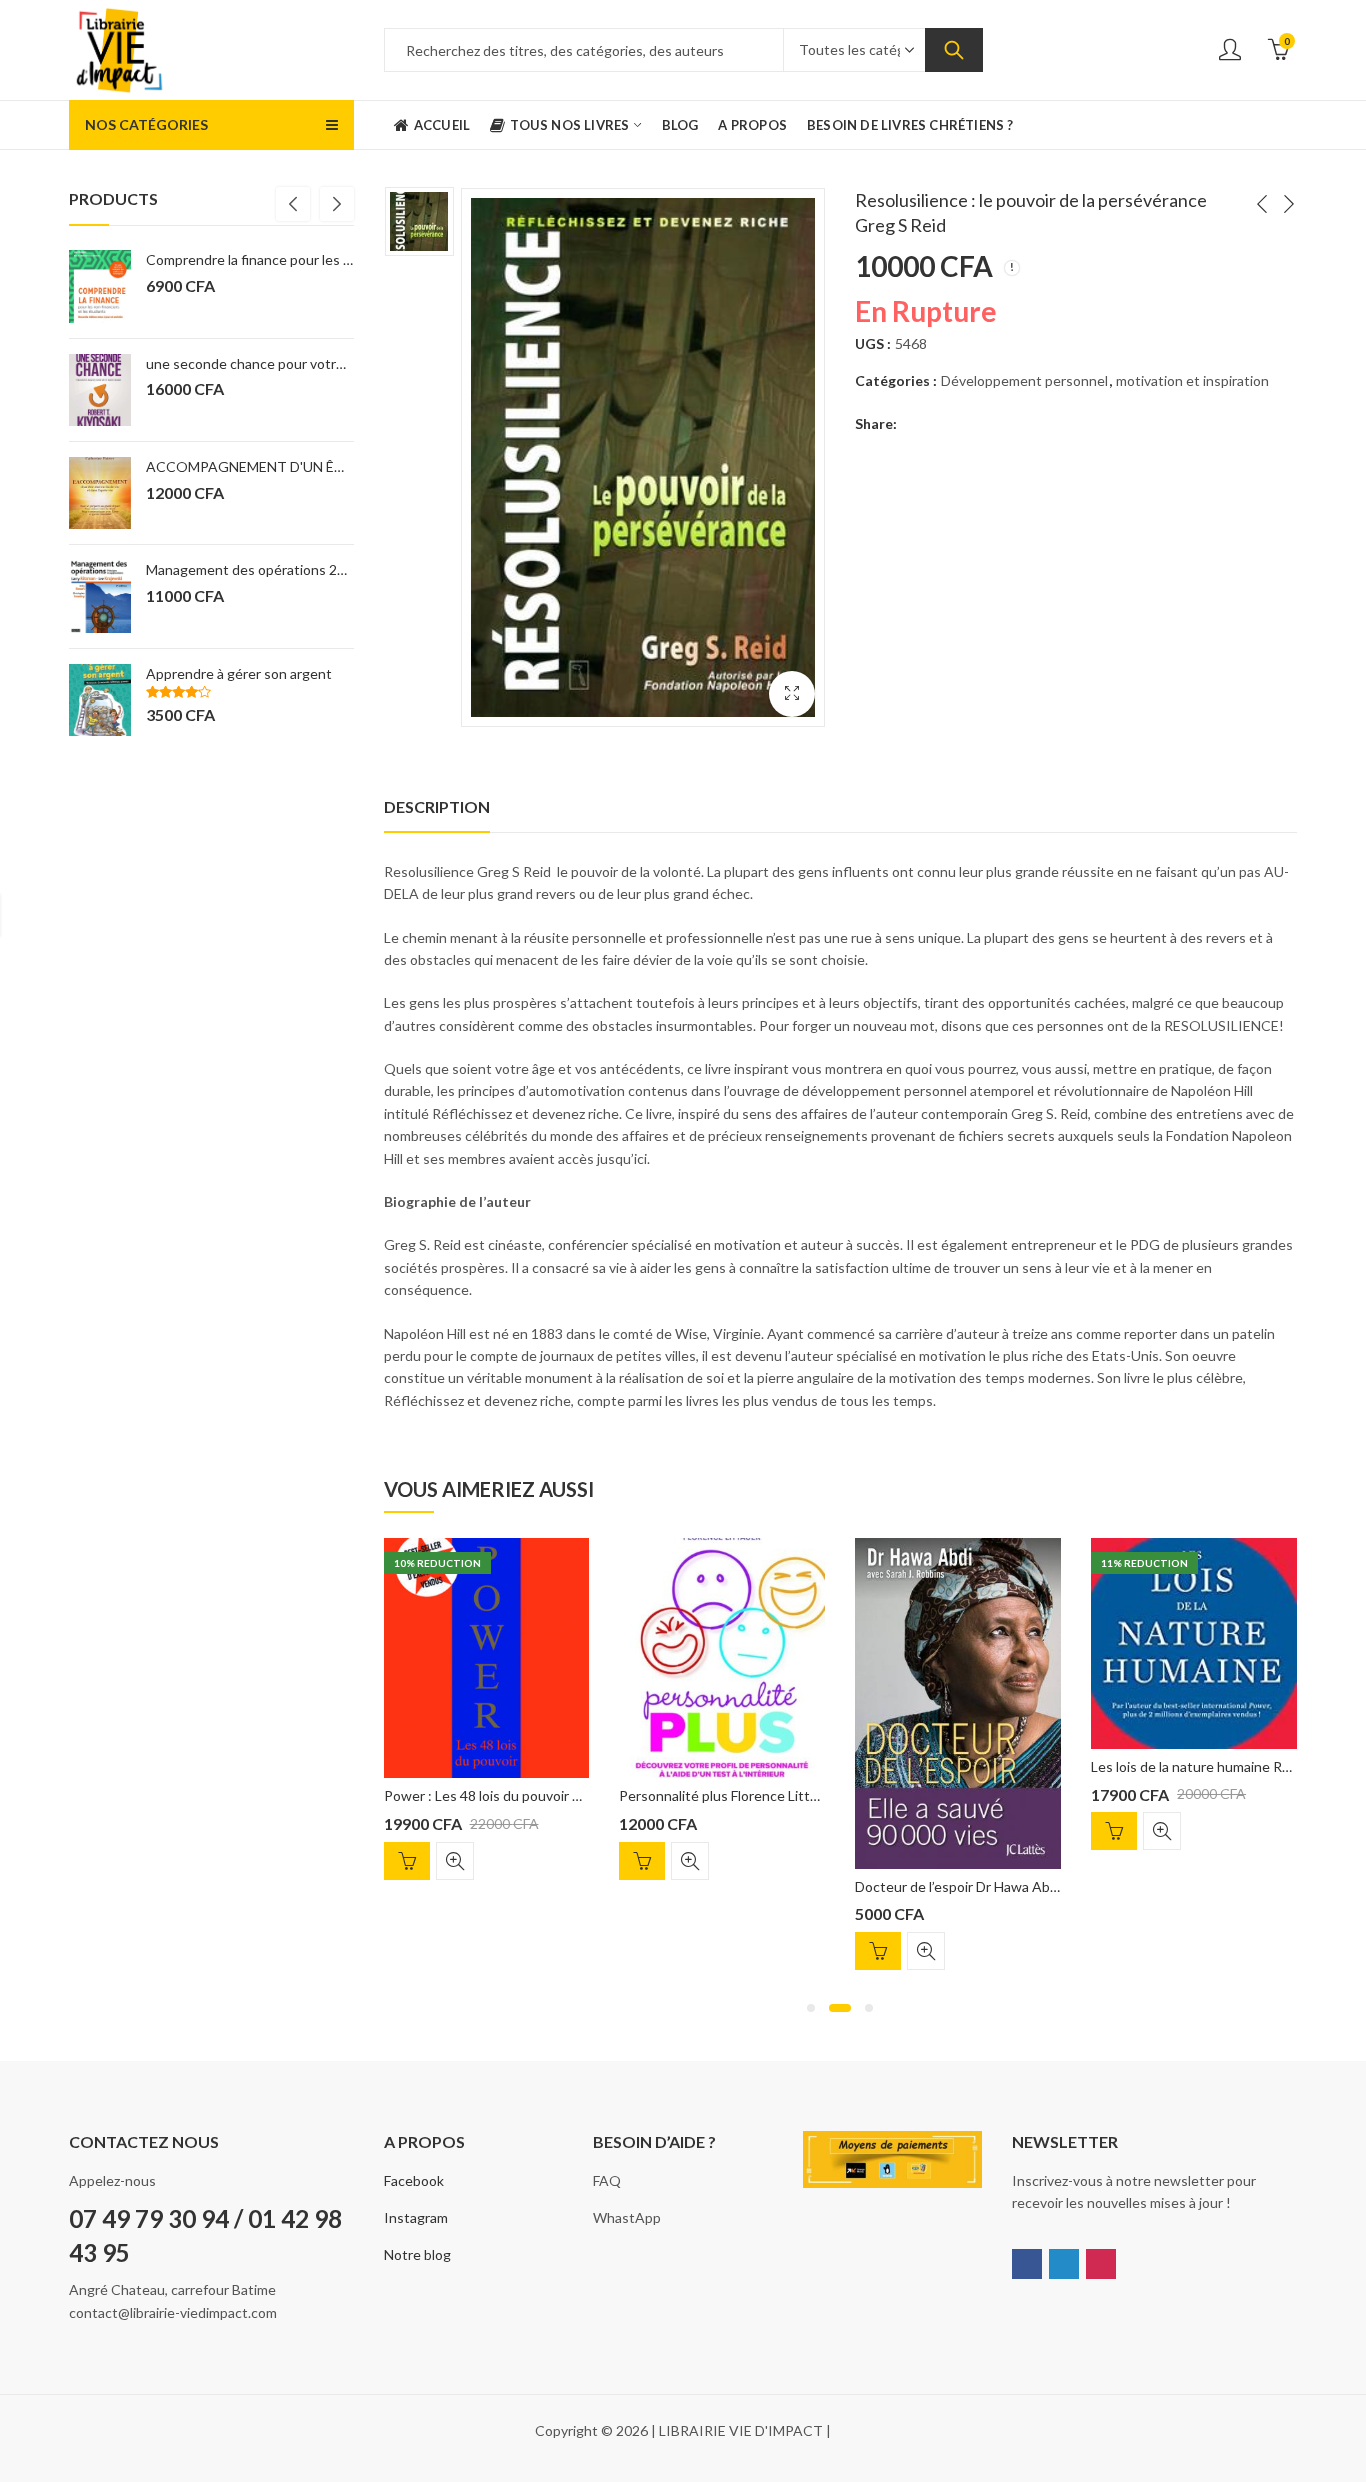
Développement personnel (1024, 380)
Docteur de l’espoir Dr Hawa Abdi (958, 1886)
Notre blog (417, 2254)
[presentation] (293, 204)
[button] (811, 2008)
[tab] (437, 807)
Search (954, 50)
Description (437, 806)
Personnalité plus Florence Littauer (728, 1795)
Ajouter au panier (407, 1861)
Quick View (455, 1861)
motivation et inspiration (1192, 380)
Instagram (416, 2217)
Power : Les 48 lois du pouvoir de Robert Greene (535, 1795)
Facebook (414, 2180)
